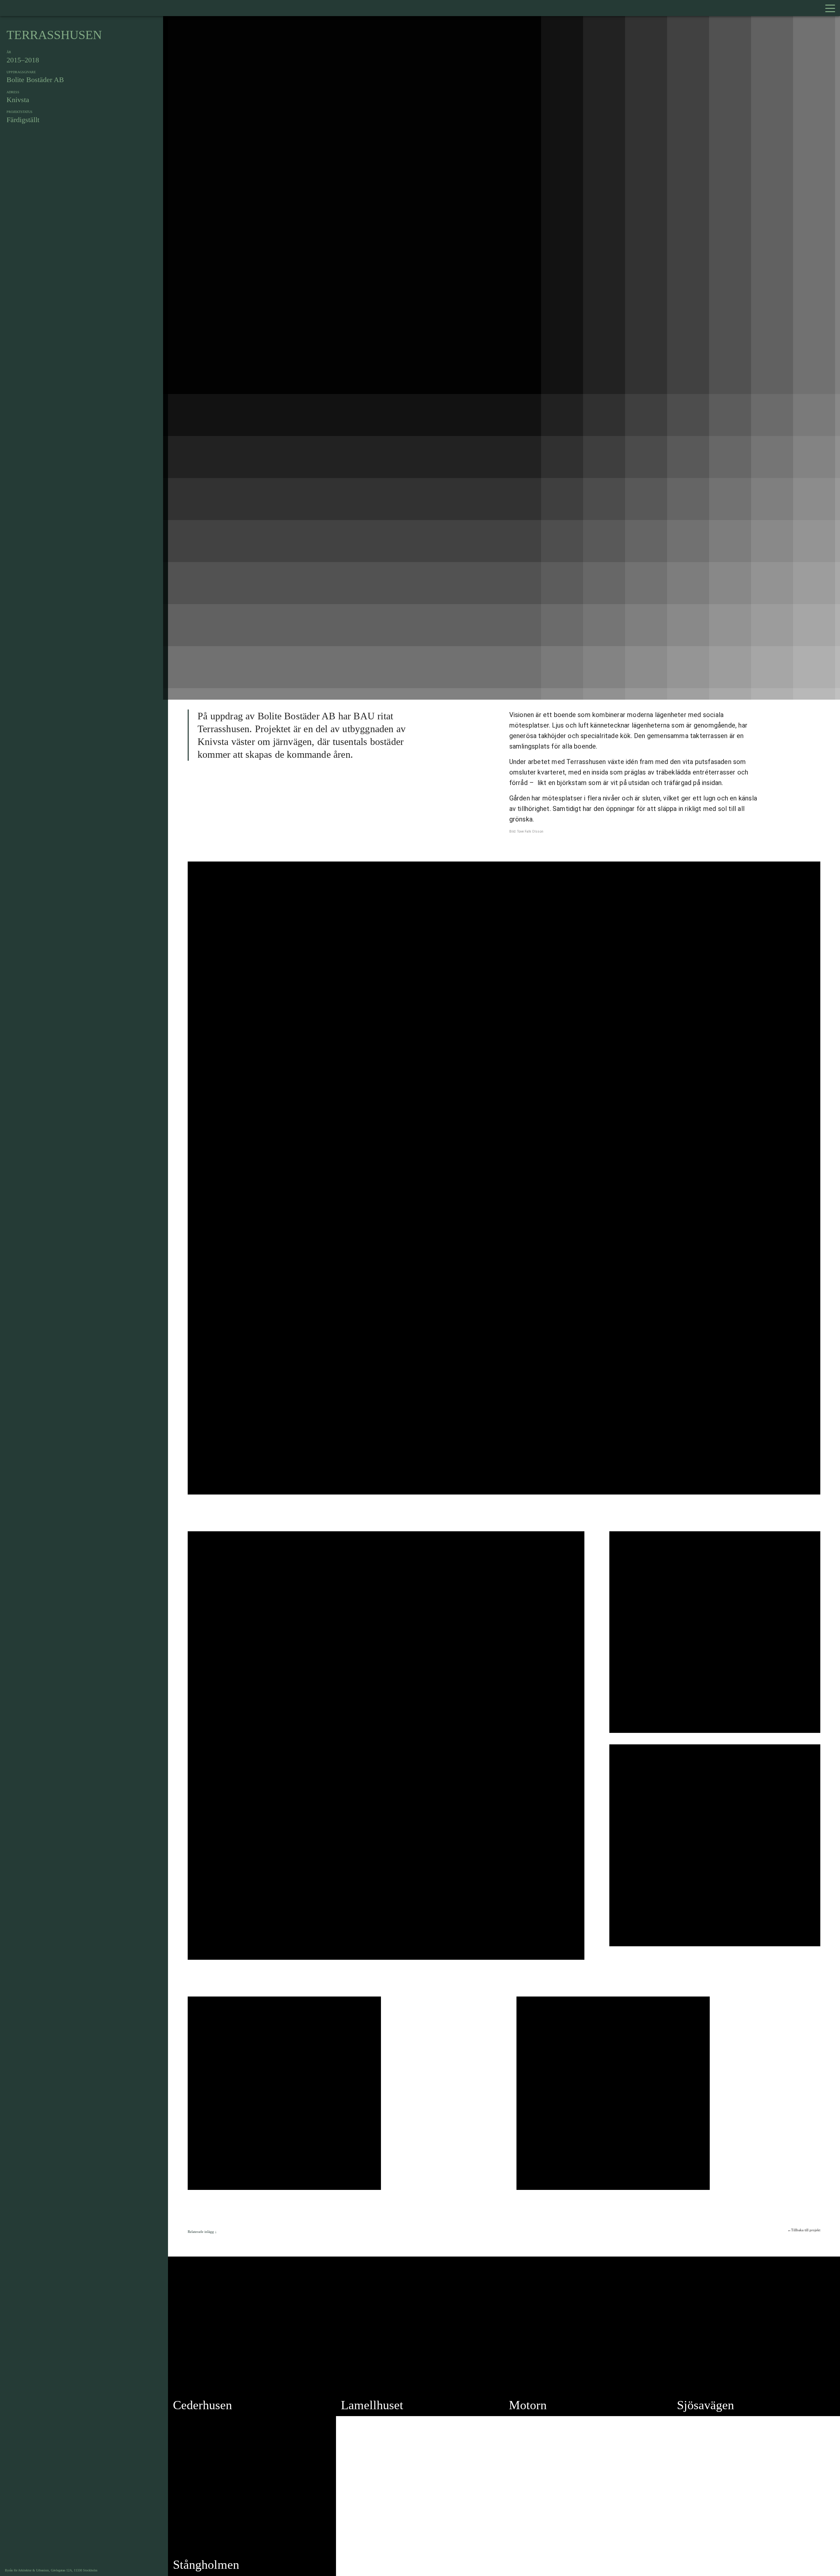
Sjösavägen (705, 2405)
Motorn (528, 2405)
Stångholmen (206, 2565)
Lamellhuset (372, 2405)
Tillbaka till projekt (806, 2230)
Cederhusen (202, 2405)
